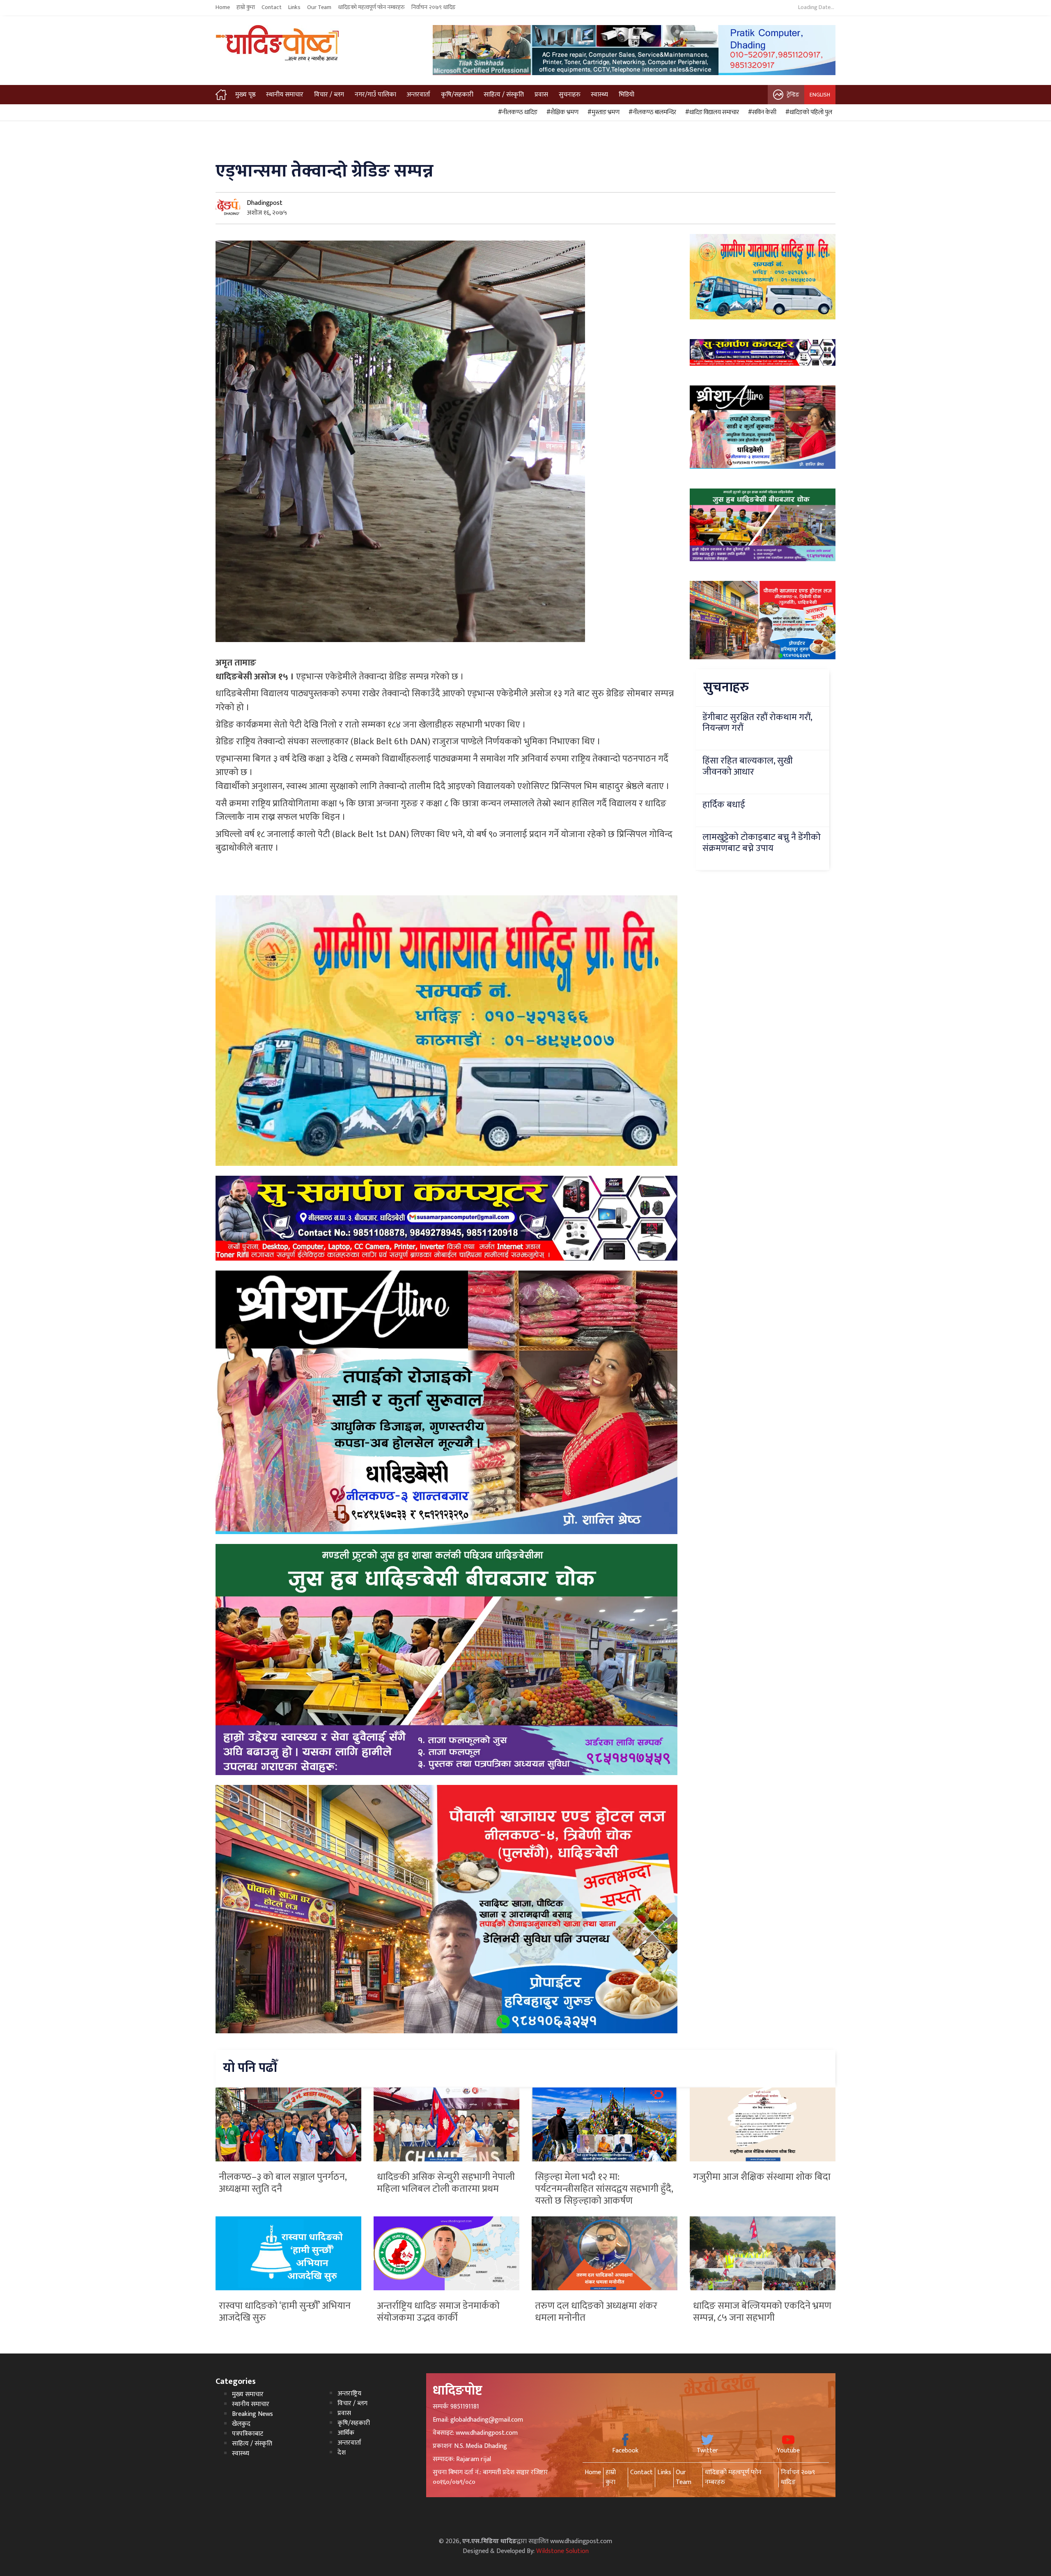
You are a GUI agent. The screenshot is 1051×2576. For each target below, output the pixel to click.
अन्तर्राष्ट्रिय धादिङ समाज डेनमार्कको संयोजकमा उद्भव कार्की (438, 2312)
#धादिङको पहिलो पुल (808, 112)
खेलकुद (241, 2424)
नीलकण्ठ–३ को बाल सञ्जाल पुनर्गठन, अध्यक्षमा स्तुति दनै (283, 2183)
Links (294, 7)
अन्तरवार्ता (418, 95)
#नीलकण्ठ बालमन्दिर (651, 112)
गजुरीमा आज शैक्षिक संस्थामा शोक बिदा (762, 2177)
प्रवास (541, 95)
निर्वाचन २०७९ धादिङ (434, 7)
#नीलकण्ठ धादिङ (516, 112)
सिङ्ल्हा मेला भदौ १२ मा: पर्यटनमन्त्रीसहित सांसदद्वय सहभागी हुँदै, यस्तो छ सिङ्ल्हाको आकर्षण (604, 2189)
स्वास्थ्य (599, 95)
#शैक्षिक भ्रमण (561, 112)
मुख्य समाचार (248, 2394)
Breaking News (252, 2414)
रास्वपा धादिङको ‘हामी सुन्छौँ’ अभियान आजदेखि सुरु (285, 2312)
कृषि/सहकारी (457, 95)
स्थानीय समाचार (285, 95)
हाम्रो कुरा (246, 7)
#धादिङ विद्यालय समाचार (711, 112)
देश (342, 2453)
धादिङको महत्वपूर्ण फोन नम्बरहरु (371, 7)
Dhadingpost (265, 203)
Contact (272, 7)
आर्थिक (346, 2433)
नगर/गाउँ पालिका (375, 95)
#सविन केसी (761, 112)
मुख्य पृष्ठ (246, 95)
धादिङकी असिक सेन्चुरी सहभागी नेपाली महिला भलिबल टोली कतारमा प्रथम (446, 2183)
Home (223, 7)
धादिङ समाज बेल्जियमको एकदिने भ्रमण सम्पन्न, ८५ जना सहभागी (762, 2312)
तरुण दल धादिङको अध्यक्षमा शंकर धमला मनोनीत (596, 2312)
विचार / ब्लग (329, 95)
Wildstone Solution (562, 2551)
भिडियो (626, 95)
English (820, 95)
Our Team (319, 7)
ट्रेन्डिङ (793, 95)
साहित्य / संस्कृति (504, 95)
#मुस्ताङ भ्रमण (602, 112)
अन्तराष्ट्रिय (349, 2394)
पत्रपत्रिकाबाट (248, 2434)
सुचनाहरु (570, 95)
